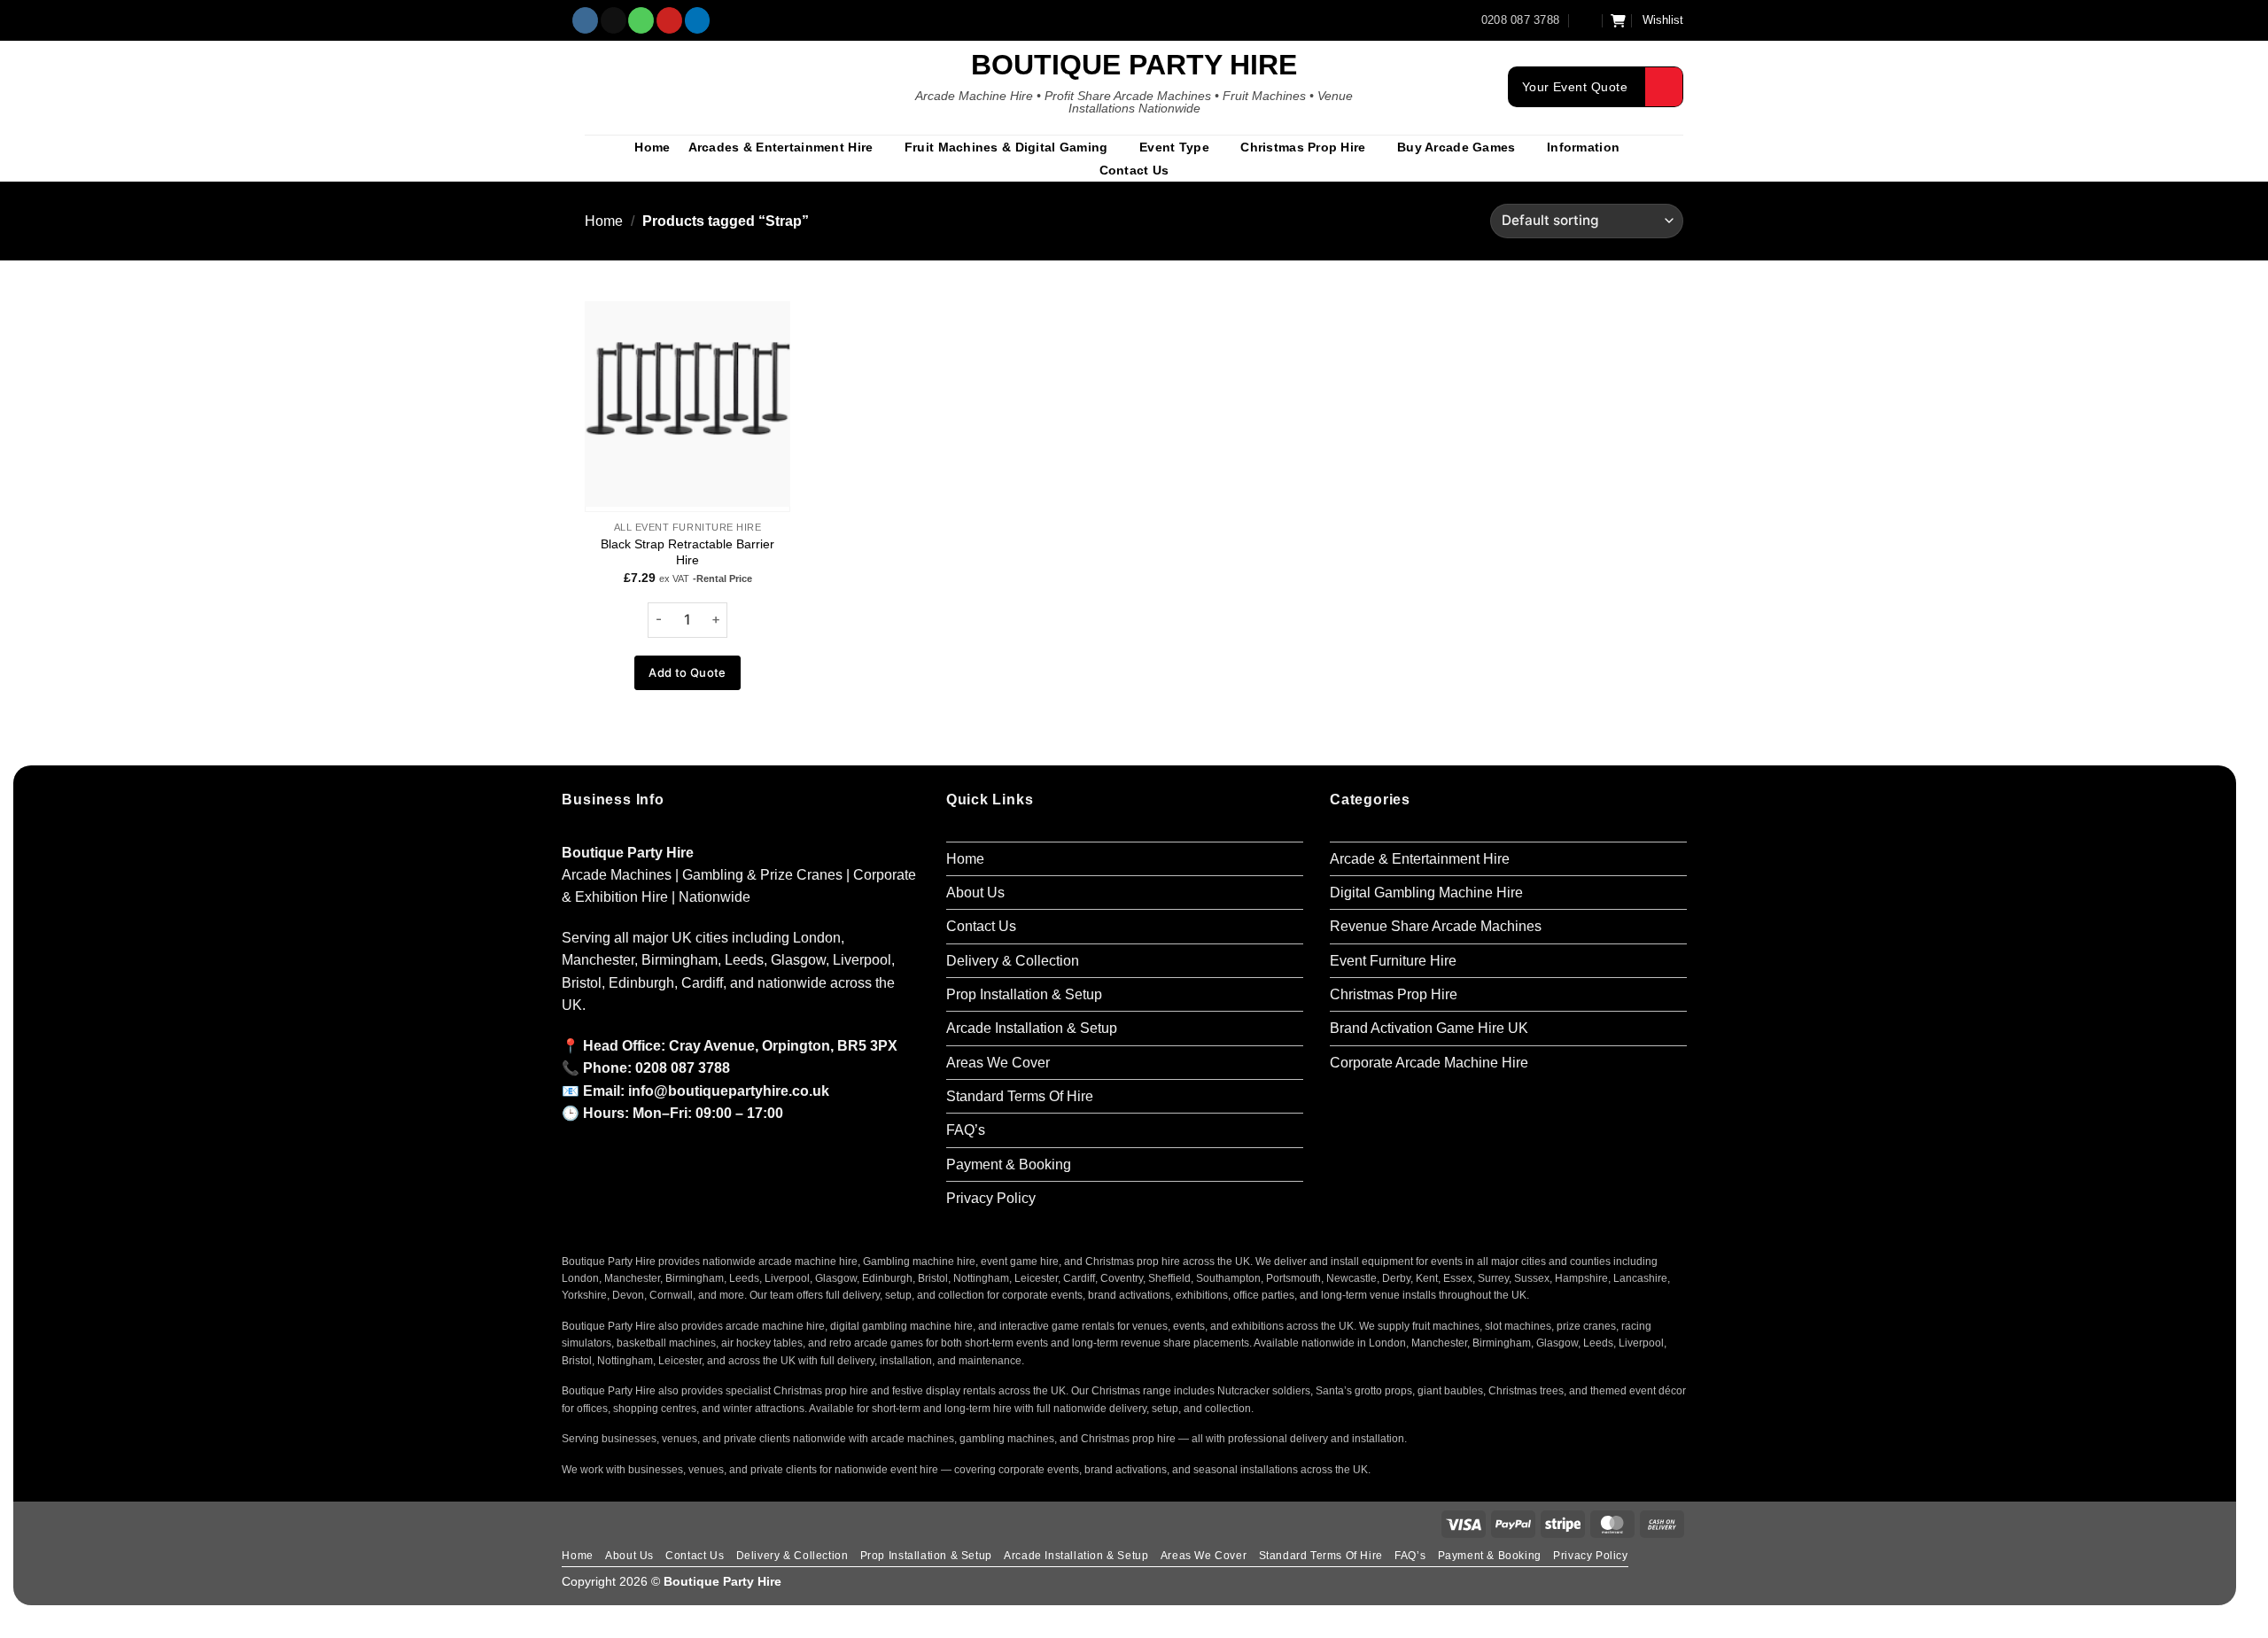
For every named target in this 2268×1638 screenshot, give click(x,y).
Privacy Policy (991, 1198)
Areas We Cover (998, 1063)
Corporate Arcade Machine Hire (1429, 1063)
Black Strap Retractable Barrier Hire (687, 552)
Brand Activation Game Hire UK (1429, 1028)
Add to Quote (687, 672)
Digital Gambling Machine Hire (1426, 893)
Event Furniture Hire (1393, 961)
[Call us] (641, 20)
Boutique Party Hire (1134, 65)
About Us (975, 893)
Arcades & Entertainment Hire (781, 147)
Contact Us (1134, 170)
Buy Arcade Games (1456, 147)
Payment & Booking (1009, 1164)
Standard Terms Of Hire (1020, 1096)
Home (652, 147)
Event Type (1174, 147)
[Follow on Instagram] (585, 20)
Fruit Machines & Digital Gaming (1006, 147)
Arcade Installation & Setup (1032, 1028)
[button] (1586, 20)
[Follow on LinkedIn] (698, 20)
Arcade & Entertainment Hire (1420, 859)
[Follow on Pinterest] (669, 20)
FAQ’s (966, 1130)
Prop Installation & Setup (1024, 994)
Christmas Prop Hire (1303, 147)
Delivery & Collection (1013, 961)
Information (1583, 147)
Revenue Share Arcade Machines (1436, 926)
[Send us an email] (614, 20)
